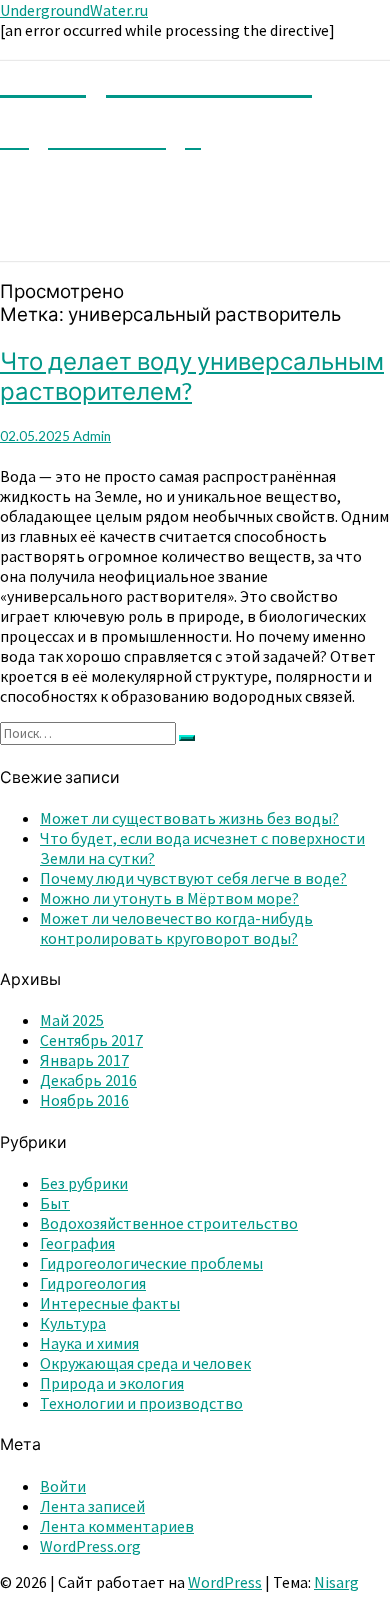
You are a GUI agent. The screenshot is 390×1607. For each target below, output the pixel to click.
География (77, 1243)
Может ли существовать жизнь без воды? (189, 818)
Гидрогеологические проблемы (151, 1263)
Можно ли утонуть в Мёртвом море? (169, 898)
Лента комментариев (117, 1526)
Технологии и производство (141, 1403)
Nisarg (336, 1582)
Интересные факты (110, 1303)
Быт (55, 1203)
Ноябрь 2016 (84, 1100)
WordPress (225, 1582)
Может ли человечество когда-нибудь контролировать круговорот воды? (176, 928)
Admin (92, 436)
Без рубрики (84, 1183)
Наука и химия (89, 1343)
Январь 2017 (84, 1060)
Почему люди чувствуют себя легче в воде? (193, 878)
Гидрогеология (93, 1283)
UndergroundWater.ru (74, 10)
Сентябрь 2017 (91, 1040)
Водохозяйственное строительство (169, 1223)
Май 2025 (72, 1020)
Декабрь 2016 (88, 1080)
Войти (63, 1486)
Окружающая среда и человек (145, 1363)
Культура (73, 1323)
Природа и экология (112, 1383)
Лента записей (92, 1506)
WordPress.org (90, 1546)
